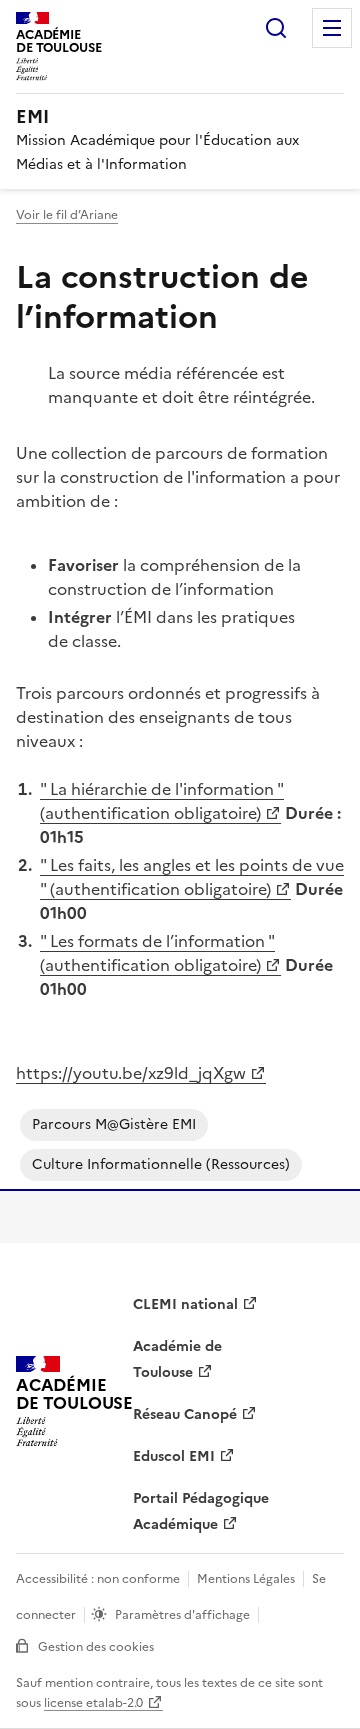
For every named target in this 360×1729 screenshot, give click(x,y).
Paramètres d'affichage (182, 1615)
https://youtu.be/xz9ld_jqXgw (131, 1073)
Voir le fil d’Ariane (67, 215)
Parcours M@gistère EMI (114, 1124)
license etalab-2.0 (93, 1703)
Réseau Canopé (185, 1414)
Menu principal (332, 28)
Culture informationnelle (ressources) (161, 1164)
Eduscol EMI (174, 1456)
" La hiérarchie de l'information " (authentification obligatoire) (162, 801)
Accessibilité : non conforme (98, 1579)
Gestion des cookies (96, 1647)
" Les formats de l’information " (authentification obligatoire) (157, 953)
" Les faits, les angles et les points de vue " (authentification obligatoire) (192, 877)
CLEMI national (185, 1304)
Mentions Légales (246, 1579)
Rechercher (276, 28)
